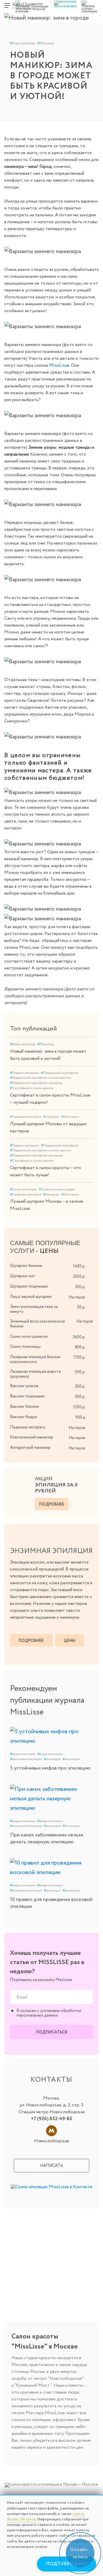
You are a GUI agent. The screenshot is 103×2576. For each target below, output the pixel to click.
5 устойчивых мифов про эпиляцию (50, 1768)
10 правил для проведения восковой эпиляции (51, 1903)
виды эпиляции (23, 1754)
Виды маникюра (23, 43)
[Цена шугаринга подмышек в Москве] (91, 1286)
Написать (51, 2166)
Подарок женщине (24, 1073)
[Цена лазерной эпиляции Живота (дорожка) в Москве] (91, 1371)
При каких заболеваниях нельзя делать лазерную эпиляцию (46, 1838)
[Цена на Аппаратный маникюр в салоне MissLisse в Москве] (91, 1447)
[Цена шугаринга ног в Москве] (91, 1276)
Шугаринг (51, 1117)
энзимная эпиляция (26, 1759)
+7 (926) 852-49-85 (51, 2119)
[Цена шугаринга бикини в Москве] (91, 1265)
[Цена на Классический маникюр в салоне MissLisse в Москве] (91, 1437)
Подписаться (52, 2032)
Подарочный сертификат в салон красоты (40, 1078)
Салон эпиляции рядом (57, 1189)
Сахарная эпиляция (26, 1117)
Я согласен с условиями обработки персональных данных (49, 2013)
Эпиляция (70, 1117)
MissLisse (59, 365)
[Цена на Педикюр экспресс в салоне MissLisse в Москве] (91, 1427)
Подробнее (52, 1504)
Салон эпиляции (23, 1189)
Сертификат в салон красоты (32, 1088)
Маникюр (46, 43)
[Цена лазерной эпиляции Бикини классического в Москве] (91, 1357)
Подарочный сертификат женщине (36, 1083)
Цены (70, 1641)
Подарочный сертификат (60, 1073)
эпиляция (52, 1759)
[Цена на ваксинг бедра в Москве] (91, 1417)
